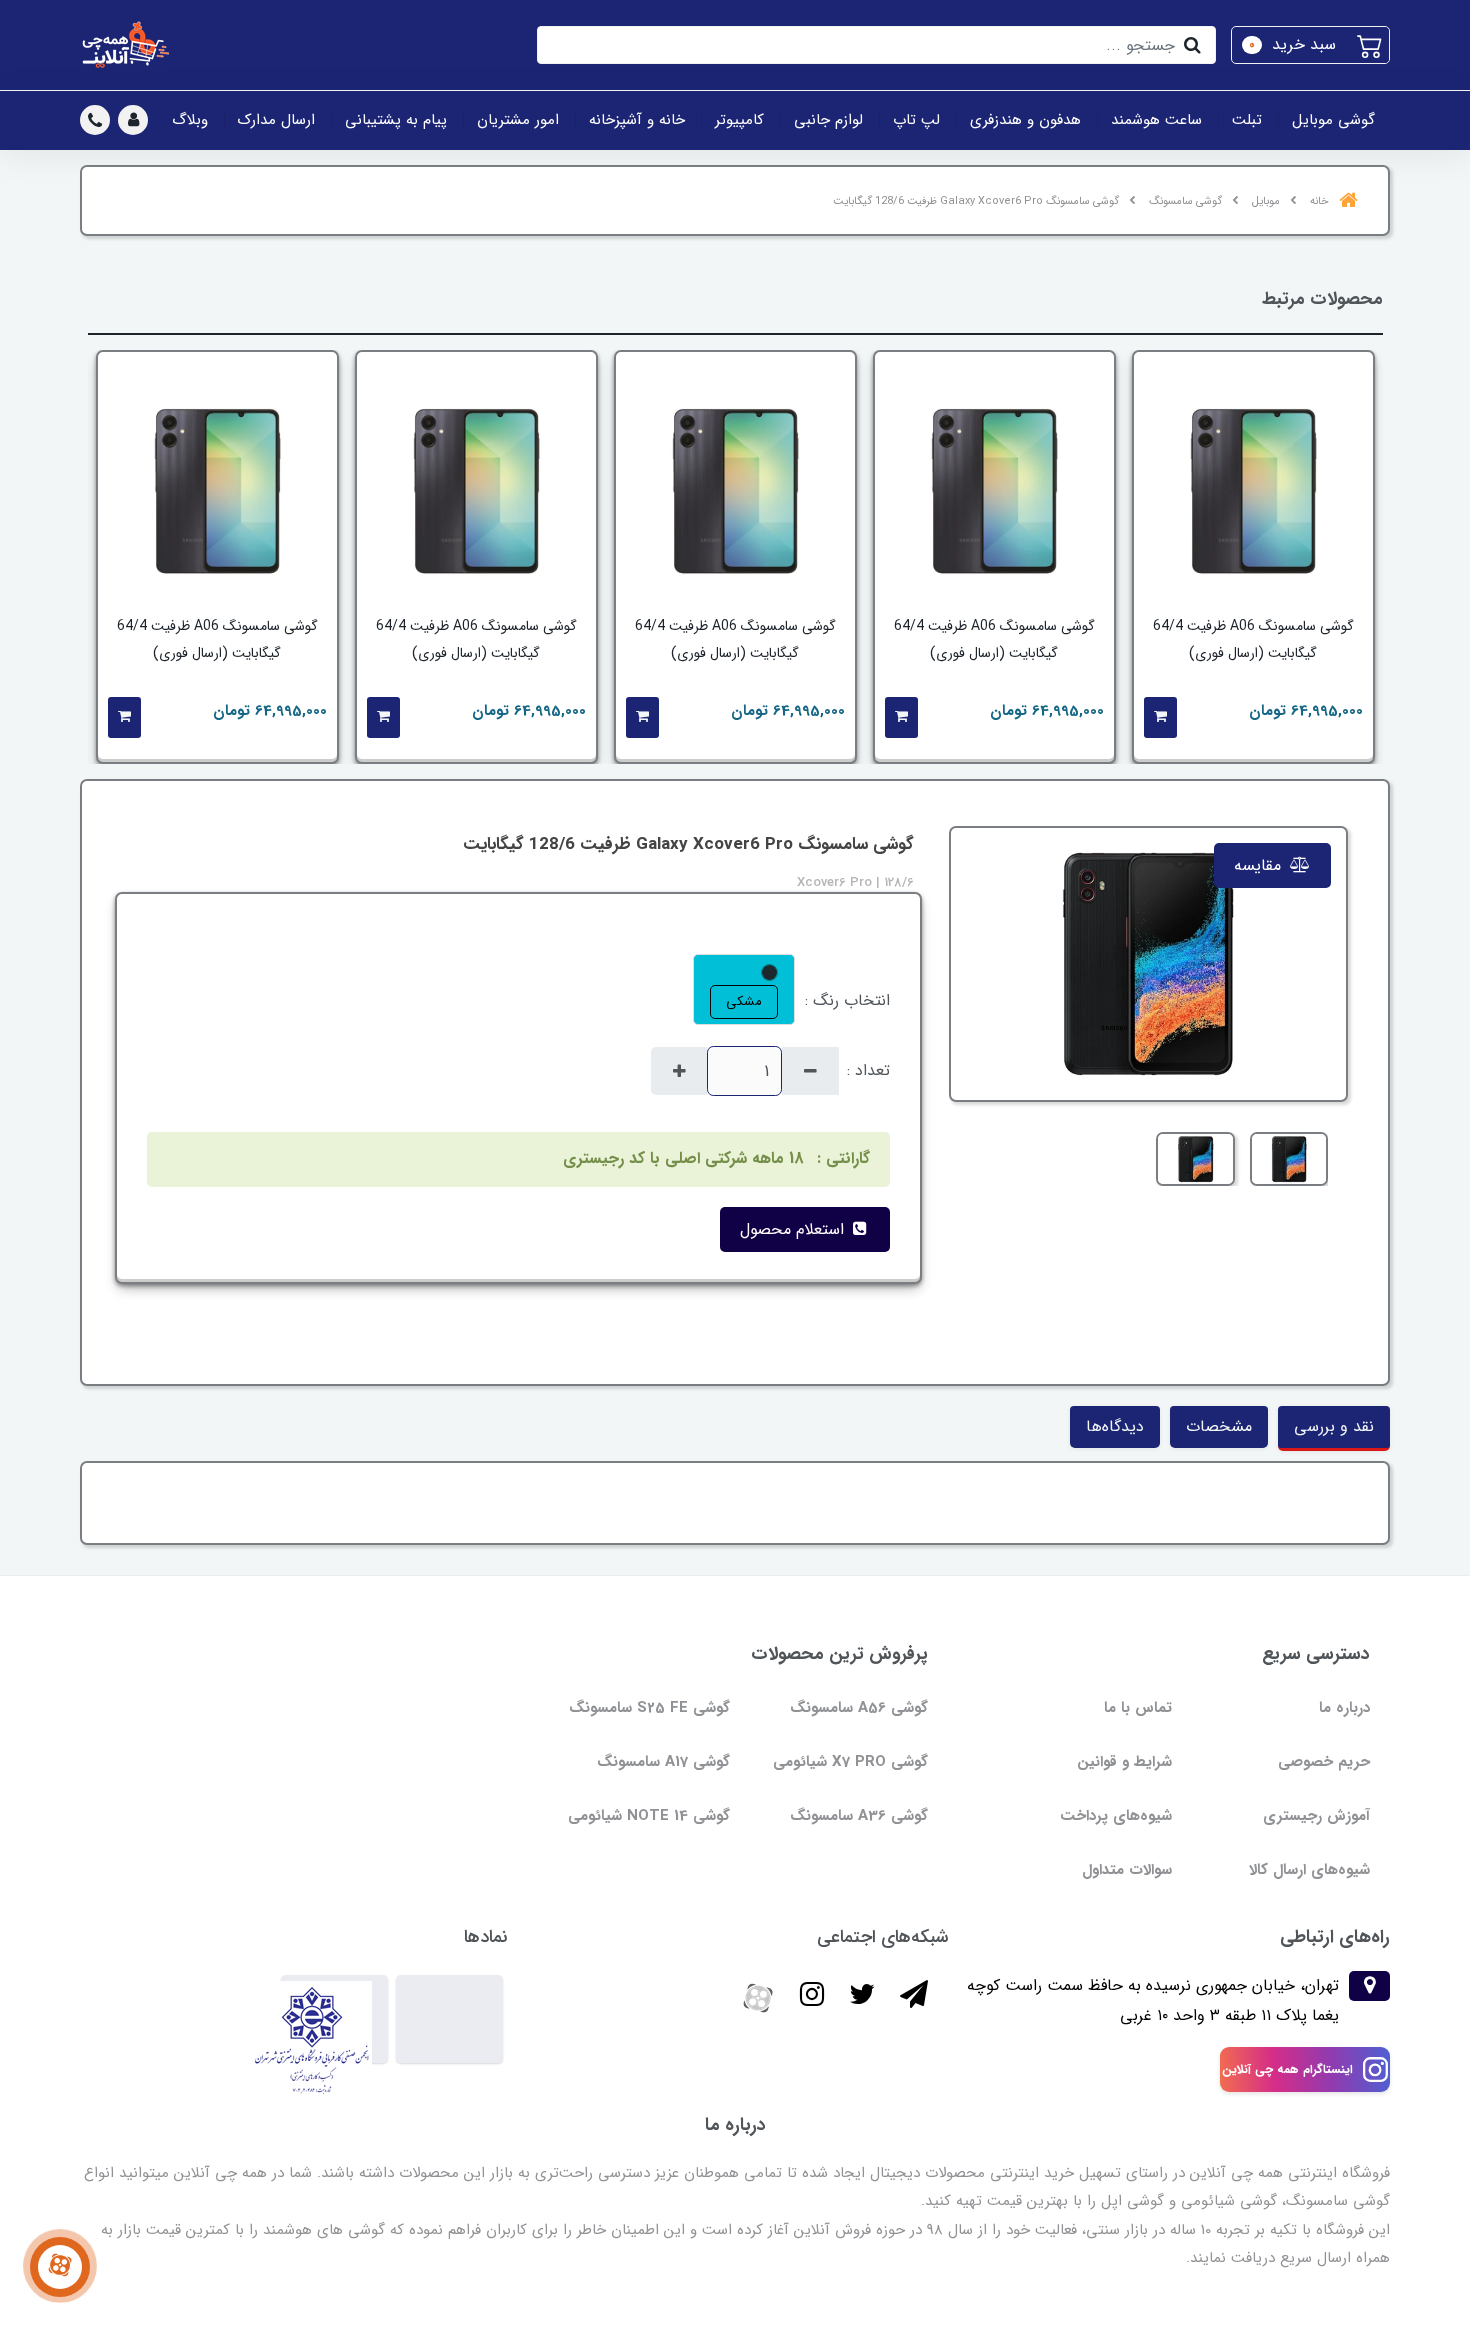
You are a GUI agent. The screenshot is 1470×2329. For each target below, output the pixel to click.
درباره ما (1344, 1708)
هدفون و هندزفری (1025, 120)
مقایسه (1260, 865)
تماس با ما (1138, 1708)
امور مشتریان (518, 120)
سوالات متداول (1127, 1870)
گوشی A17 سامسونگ (663, 1762)
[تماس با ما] (60, 2267)
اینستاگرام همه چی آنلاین (1287, 2069)
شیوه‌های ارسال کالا (1309, 1870)
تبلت (1247, 120)
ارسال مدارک (276, 120)
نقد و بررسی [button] (1334, 1426)
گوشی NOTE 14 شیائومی (649, 1816)
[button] (1310, 45)
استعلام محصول (794, 1229)
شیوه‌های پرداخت (1116, 1816)
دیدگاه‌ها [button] (1115, 1426)
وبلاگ (190, 120)
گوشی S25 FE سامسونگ (649, 1708)
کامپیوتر (739, 120)
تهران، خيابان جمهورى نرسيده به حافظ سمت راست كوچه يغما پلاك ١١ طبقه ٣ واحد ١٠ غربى (1153, 2000)
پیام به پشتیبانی (396, 120)
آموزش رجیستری (1316, 1816)
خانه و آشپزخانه (637, 120)
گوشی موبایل (1333, 120)
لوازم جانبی (828, 120)
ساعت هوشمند (1156, 120)
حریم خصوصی (1324, 1762)
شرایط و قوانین (1124, 1762)
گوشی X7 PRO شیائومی (850, 1762)
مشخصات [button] (1219, 1426)
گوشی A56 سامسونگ (859, 1708)
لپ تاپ (916, 120)
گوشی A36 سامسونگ (859, 1816)
